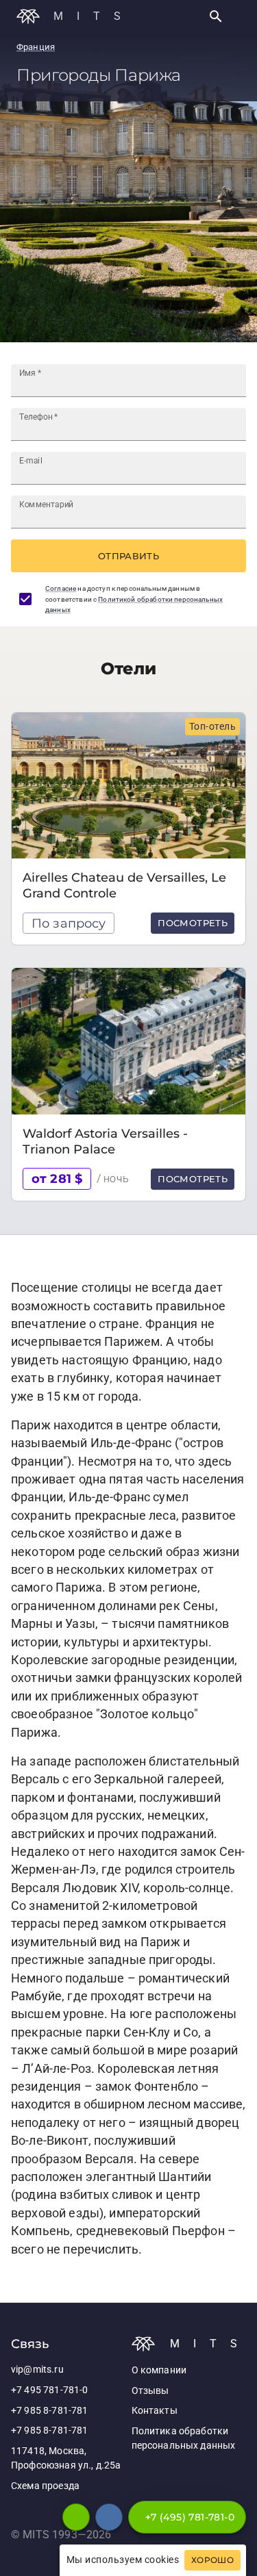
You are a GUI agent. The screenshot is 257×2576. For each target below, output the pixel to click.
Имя (30, 373)
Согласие (61, 588)
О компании (159, 2370)
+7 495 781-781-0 (49, 2390)
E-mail (31, 461)
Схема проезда (45, 2486)
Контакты (155, 2411)
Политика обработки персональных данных (184, 2439)
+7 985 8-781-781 (49, 2411)
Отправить (128, 556)
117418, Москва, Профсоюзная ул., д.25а (66, 2459)
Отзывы (150, 2391)
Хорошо (212, 2560)
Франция (36, 47)
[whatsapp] (76, 2517)
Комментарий (46, 505)
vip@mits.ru (37, 2370)
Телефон (39, 417)
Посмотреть (193, 923)
